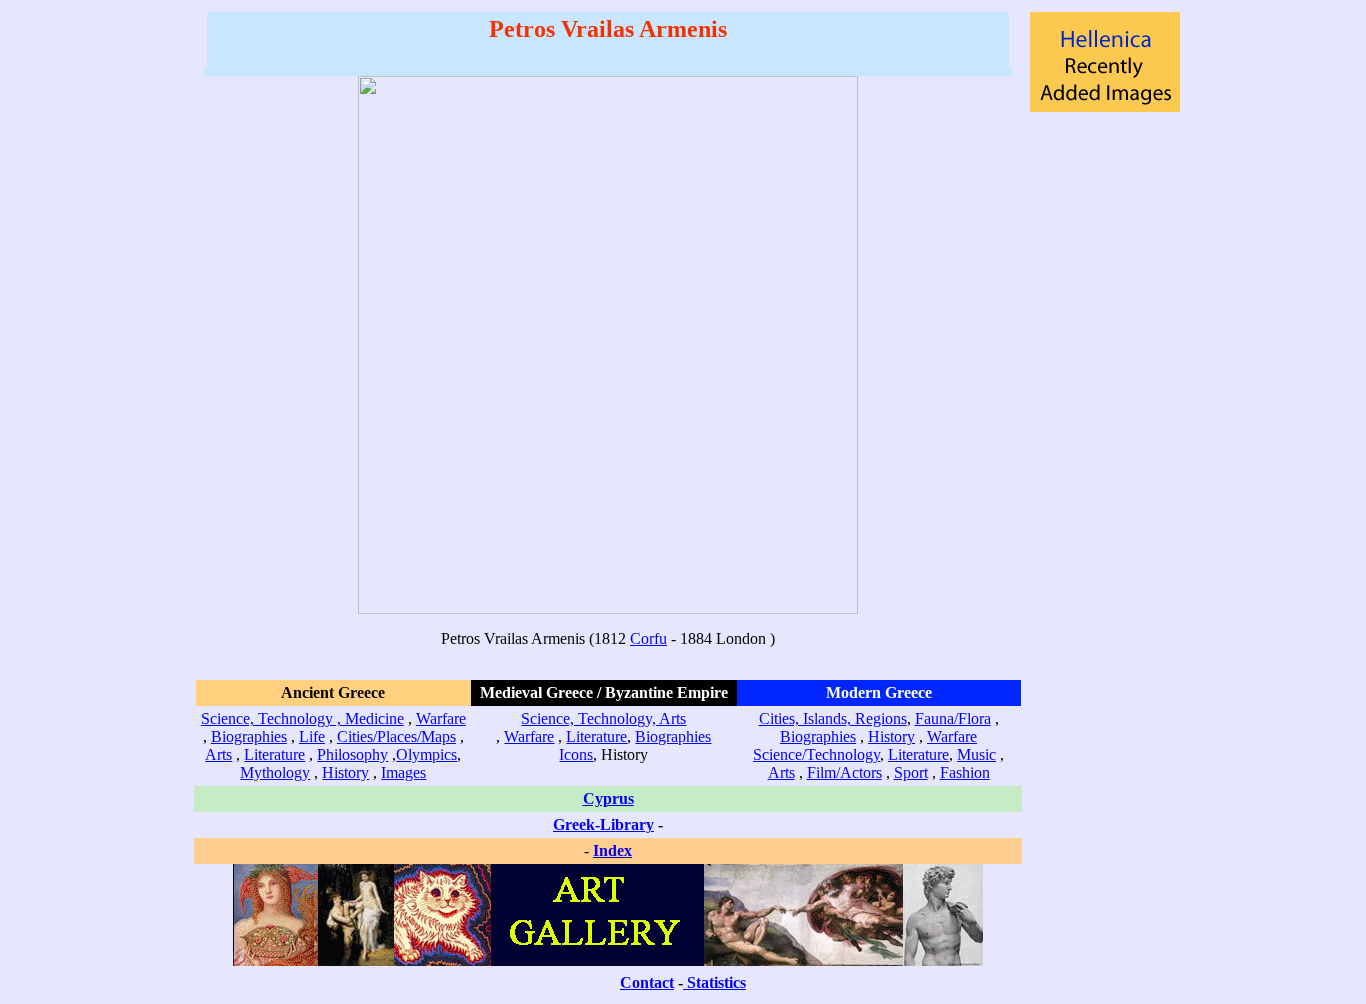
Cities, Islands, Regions (833, 718)
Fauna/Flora (953, 718)
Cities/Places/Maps (396, 736)
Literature (274, 754)
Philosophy (352, 754)
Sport (911, 772)
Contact (647, 982)
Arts (218, 754)
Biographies (249, 736)
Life (312, 736)
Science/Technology (816, 754)
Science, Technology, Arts (603, 718)
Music (976, 754)
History (345, 772)
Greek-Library (603, 824)
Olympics (426, 754)
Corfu (648, 638)
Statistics (716, 982)
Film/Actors (844, 772)
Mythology (275, 772)
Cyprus (608, 798)
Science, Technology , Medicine (302, 718)
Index (612, 850)
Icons (576, 754)
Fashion (965, 772)
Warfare (441, 718)
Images (403, 772)
